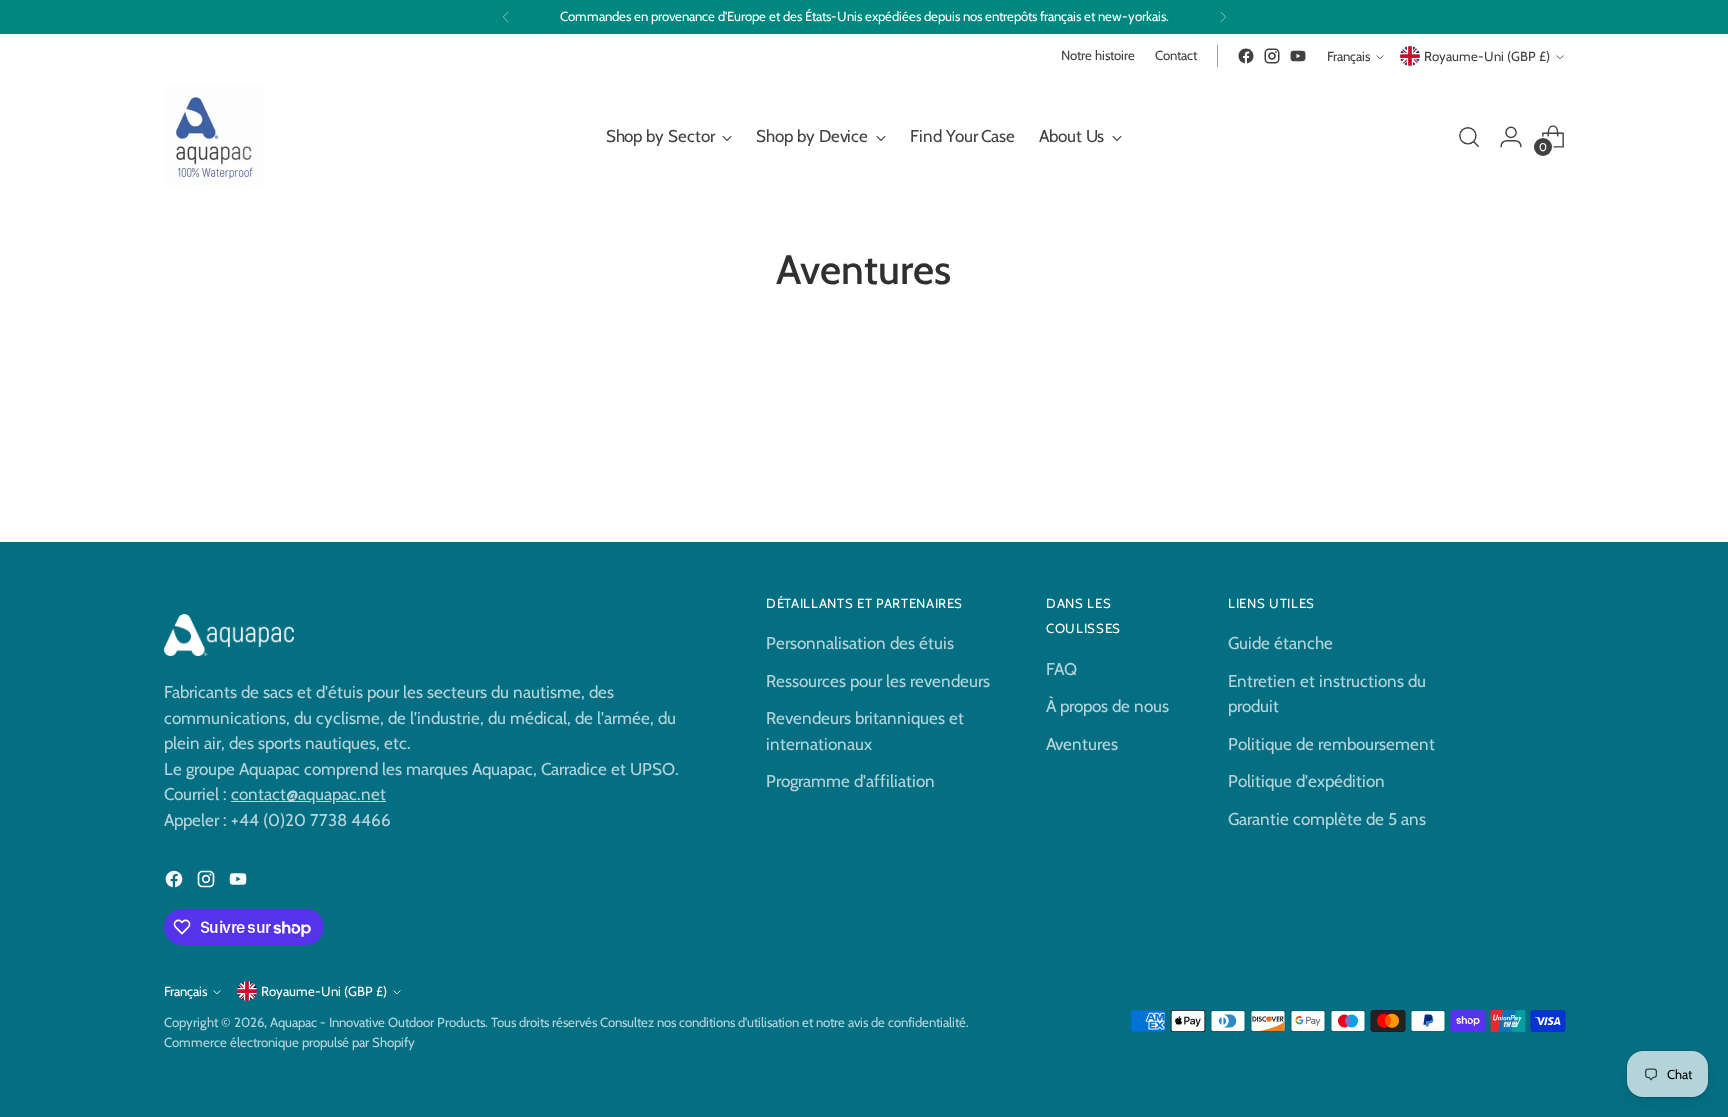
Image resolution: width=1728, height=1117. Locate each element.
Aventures (1082, 744)
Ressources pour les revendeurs (878, 681)
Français (1348, 56)
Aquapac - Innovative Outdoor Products (377, 1022)
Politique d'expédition (1306, 781)
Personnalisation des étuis (860, 643)
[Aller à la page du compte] (1511, 137)
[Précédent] (506, 17)
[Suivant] (1223, 17)
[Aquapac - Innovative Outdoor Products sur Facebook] (1246, 56)
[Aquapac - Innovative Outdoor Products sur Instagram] (1272, 56)
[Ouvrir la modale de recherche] (1469, 137)
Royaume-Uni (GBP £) (1487, 56)
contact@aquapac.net (308, 794)
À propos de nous (1107, 706)
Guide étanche (1280, 643)
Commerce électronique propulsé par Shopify (289, 1042)
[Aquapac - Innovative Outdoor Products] (214, 136)
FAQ (1061, 669)
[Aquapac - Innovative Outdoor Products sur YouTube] (1298, 56)
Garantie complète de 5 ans (1327, 819)
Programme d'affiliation (850, 781)
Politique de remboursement (1331, 744)
